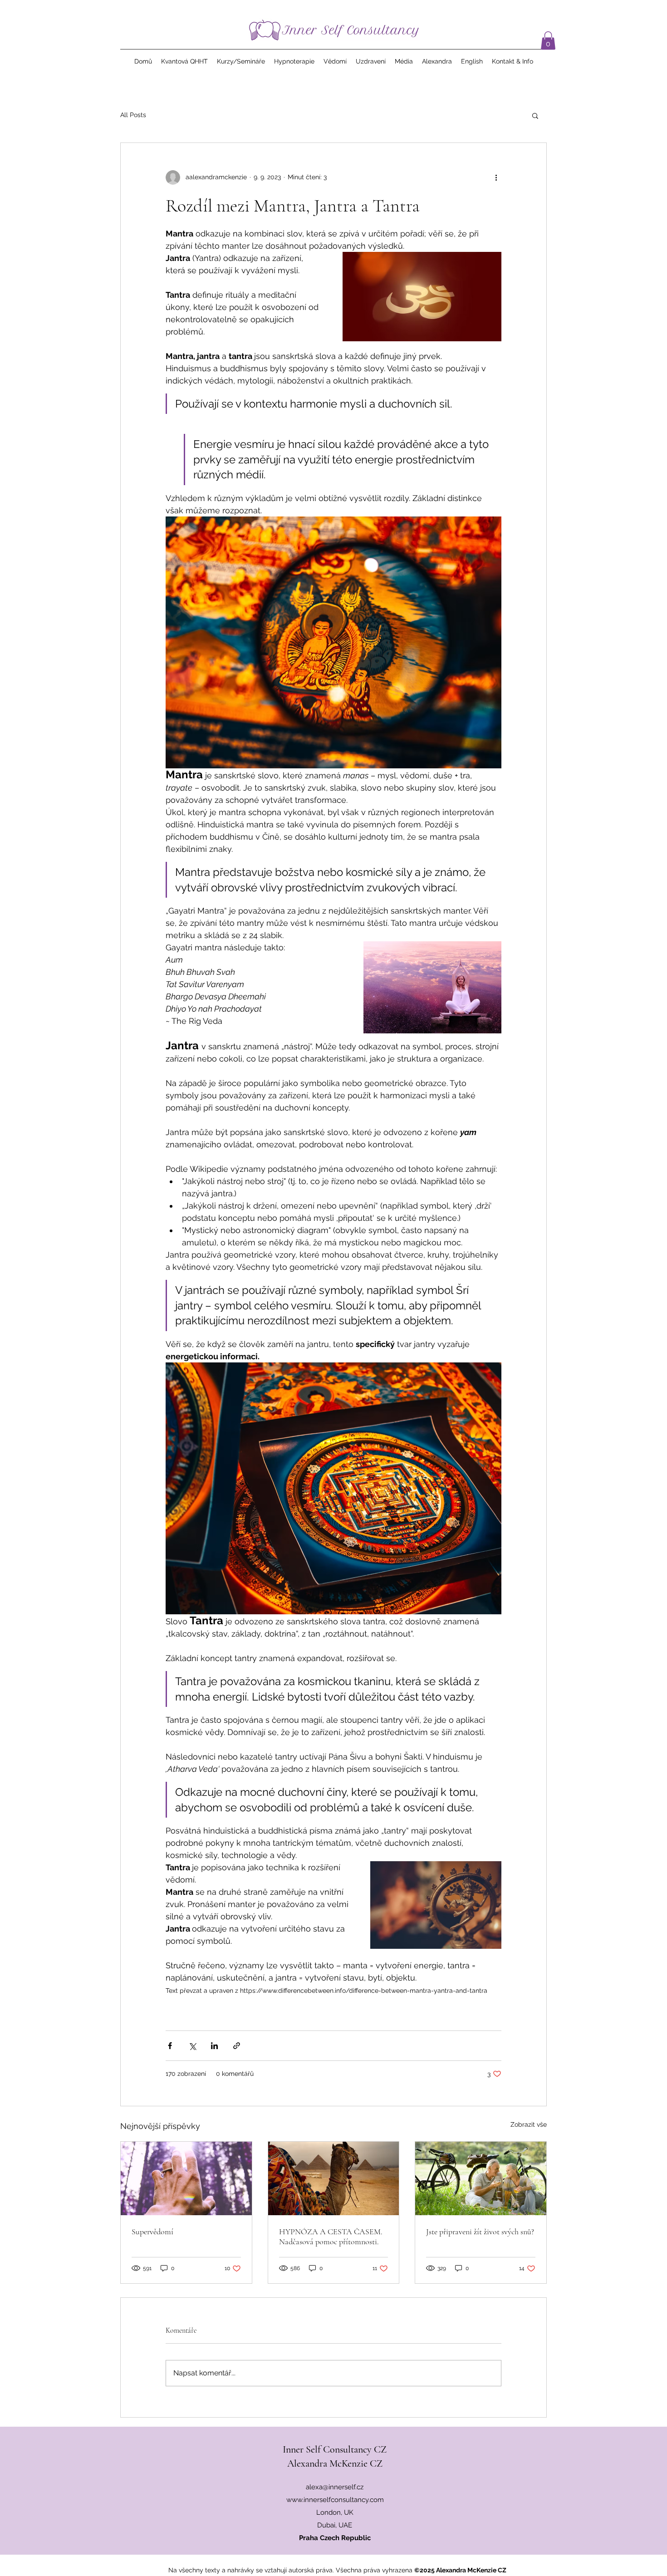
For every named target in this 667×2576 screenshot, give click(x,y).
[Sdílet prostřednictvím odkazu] (237, 2046)
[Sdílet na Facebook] (170, 2046)
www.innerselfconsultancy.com (335, 2500)
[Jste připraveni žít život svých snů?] (481, 2178)
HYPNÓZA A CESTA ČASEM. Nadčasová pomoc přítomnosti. (331, 2237)
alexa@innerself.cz (335, 2487)
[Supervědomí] (186, 2178)
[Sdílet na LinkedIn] (214, 2046)
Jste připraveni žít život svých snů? (480, 2232)
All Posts (133, 115)
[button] (548, 41)
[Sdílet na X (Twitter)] (192, 2046)
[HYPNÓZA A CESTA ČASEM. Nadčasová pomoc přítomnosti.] (334, 2178)
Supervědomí (152, 2232)
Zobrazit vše (529, 2124)
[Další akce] (496, 177)
